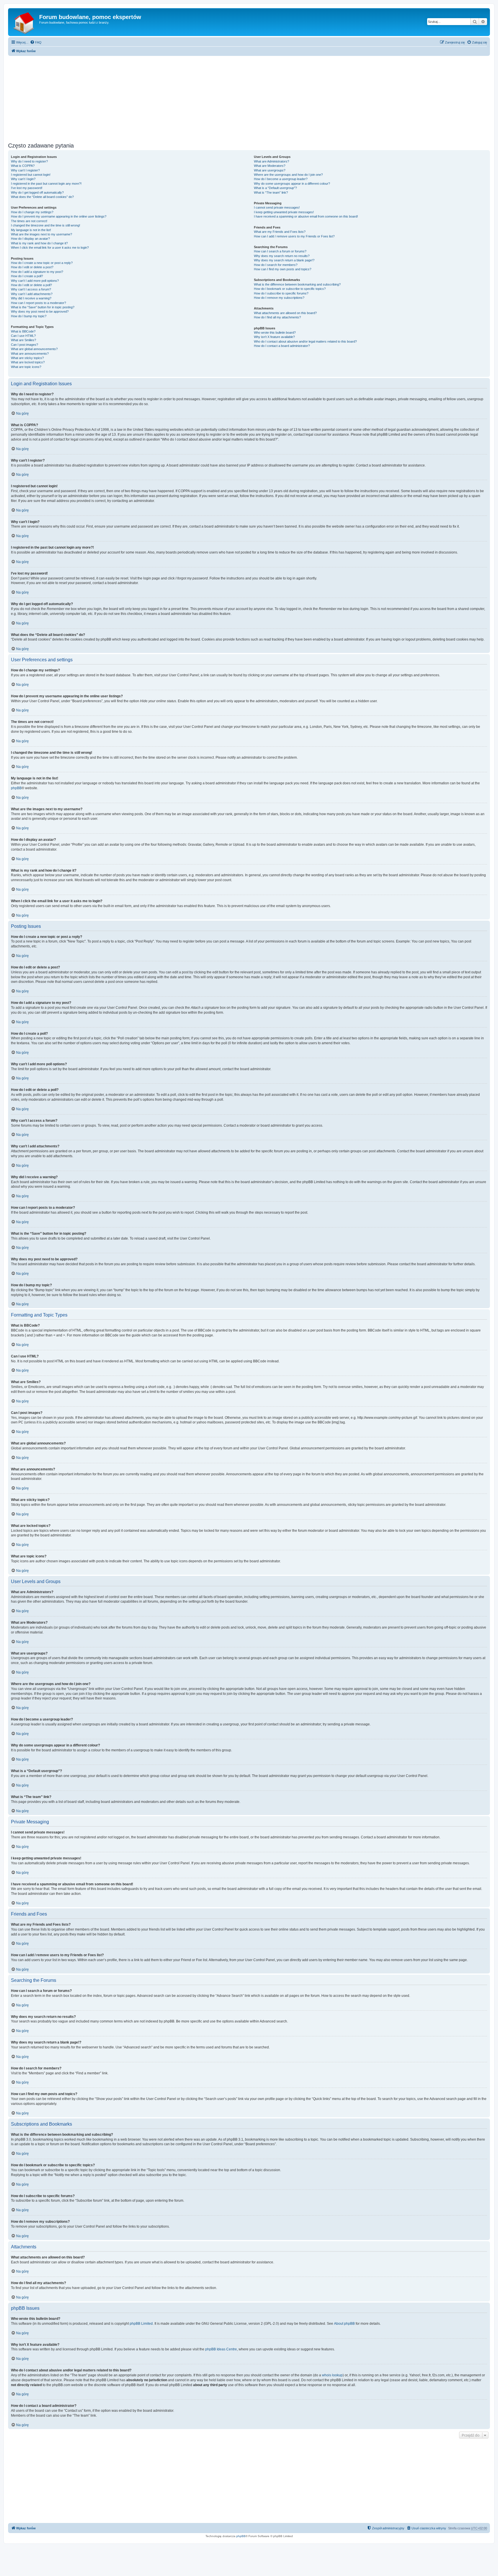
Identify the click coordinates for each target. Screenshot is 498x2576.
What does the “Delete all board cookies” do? (42, 197)
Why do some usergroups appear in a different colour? (292, 184)
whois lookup (332, 2375)
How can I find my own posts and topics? (283, 269)
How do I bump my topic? (29, 316)
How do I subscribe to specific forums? (281, 293)
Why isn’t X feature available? (274, 337)
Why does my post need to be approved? (40, 311)
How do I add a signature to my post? (37, 272)
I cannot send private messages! (277, 207)
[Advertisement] (249, 97)
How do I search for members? (276, 265)
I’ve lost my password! (27, 188)
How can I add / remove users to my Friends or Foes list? (294, 236)
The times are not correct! (29, 221)
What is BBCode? (23, 331)
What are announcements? (30, 354)
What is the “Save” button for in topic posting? (43, 307)
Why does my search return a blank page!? (284, 260)
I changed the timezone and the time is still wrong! (46, 225)
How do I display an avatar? (30, 239)
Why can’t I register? (25, 170)
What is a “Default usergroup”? (275, 188)
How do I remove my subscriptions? (279, 298)
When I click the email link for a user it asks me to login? (50, 248)
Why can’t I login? (23, 179)
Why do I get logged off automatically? (37, 192)
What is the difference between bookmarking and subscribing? (297, 284)
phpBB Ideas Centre (221, 2349)
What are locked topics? (28, 362)
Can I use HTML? (23, 336)
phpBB (16, 788)
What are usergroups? (270, 170)
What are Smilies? (23, 340)
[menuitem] (36, 42)
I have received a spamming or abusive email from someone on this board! (306, 216)
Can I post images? (24, 345)
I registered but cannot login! (31, 175)
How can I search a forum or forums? (280, 251)
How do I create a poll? (27, 276)
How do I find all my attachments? (277, 317)
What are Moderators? (270, 166)
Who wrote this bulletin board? (275, 333)
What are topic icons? (26, 367)
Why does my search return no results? (282, 256)
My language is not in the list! (31, 230)
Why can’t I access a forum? (31, 289)
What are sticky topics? (27, 358)
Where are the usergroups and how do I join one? (288, 175)
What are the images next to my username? (41, 234)
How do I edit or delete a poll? (31, 285)
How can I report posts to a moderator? (38, 303)
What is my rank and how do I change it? (39, 243)
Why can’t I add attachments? (32, 294)
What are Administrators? (271, 161)
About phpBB (344, 2324)
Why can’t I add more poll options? (35, 281)
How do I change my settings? (32, 212)
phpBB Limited (141, 2324)
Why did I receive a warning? (31, 298)
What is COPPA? (23, 166)
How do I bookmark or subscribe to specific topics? (290, 289)
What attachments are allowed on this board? (285, 313)
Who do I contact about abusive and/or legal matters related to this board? (305, 341)
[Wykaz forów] (24, 22)
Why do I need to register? (29, 161)
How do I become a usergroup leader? (281, 179)
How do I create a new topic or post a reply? (42, 263)
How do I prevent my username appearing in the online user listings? (59, 216)
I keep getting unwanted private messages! (284, 212)
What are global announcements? (34, 349)
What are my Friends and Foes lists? (280, 232)
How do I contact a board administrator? (282, 346)
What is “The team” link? (271, 192)
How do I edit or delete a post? (32, 267)
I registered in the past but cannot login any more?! (46, 184)
